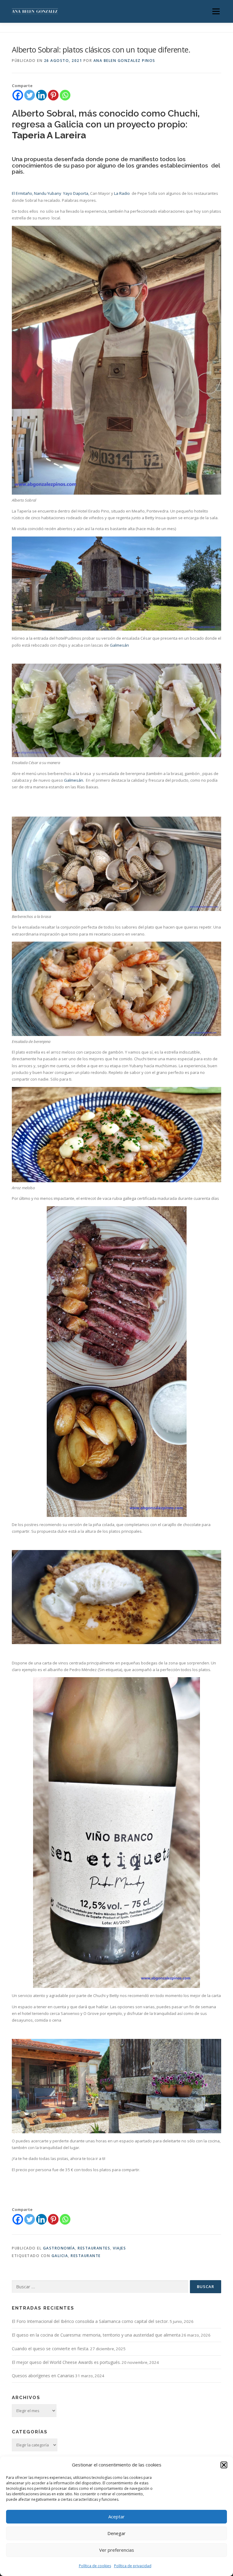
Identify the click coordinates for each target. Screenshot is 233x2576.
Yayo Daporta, (76, 193)
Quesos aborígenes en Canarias (43, 2376)
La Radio (122, 193)
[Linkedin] (41, 95)
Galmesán (119, 645)
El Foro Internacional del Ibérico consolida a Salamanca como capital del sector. (90, 2321)
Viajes (119, 2248)
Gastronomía (59, 2248)
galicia (60, 2256)
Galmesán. (74, 780)
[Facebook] (18, 95)
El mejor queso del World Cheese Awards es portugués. (66, 2362)
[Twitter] (30, 95)
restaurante (86, 2256)
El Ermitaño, (22, 193)
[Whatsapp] (65, 95)
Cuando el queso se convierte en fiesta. (51, 2349)
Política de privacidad (133, 2566)
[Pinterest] (53, 95)
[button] (224, 2465)
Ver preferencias (117, 2550)
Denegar (116, 2533)
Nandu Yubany (48, 193)
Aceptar (116, 2517)
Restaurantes (94, 2248)
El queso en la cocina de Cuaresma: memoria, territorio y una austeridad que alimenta (96, 2335)
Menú (216, 11)
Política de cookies (95, 2566)
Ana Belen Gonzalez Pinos (124, 61)
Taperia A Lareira (49, 135)
